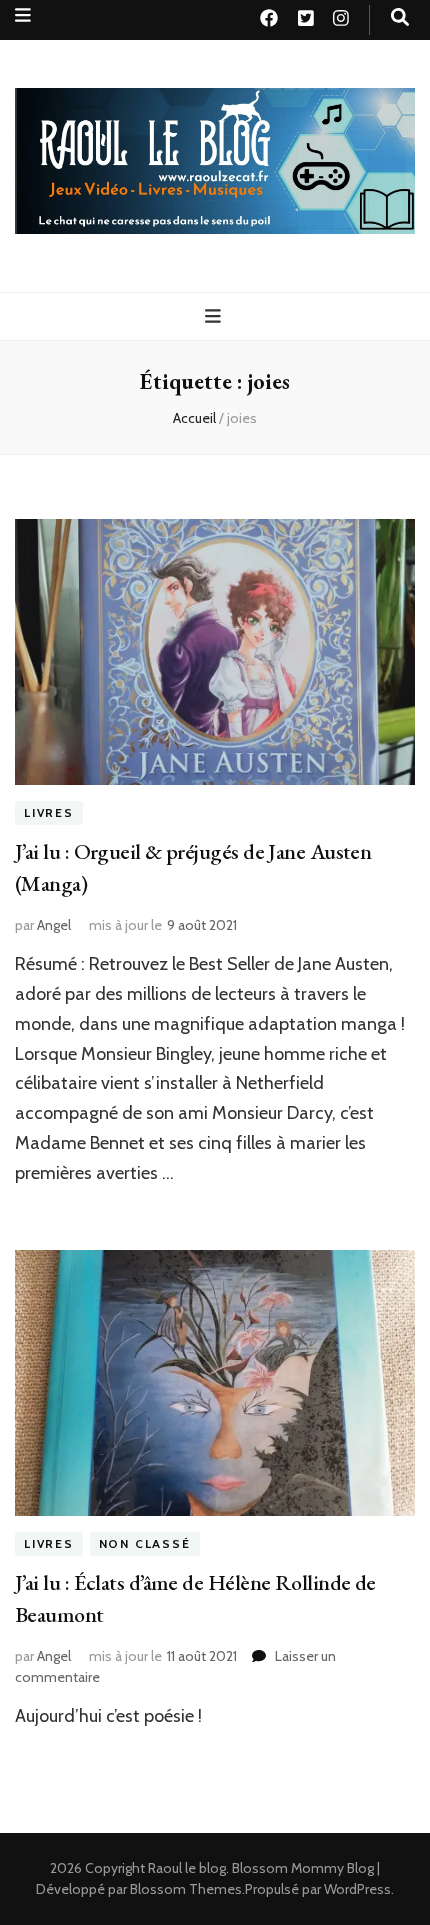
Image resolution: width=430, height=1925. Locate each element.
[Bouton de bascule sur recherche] (400, 17)
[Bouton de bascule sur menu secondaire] (23, 15)
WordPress (357, 1889)
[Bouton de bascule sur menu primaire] (215, 316)
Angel (54, 925)
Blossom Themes (186, 1889)
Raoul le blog (187, 1868)
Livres (49, 812)
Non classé (145, 1543)
